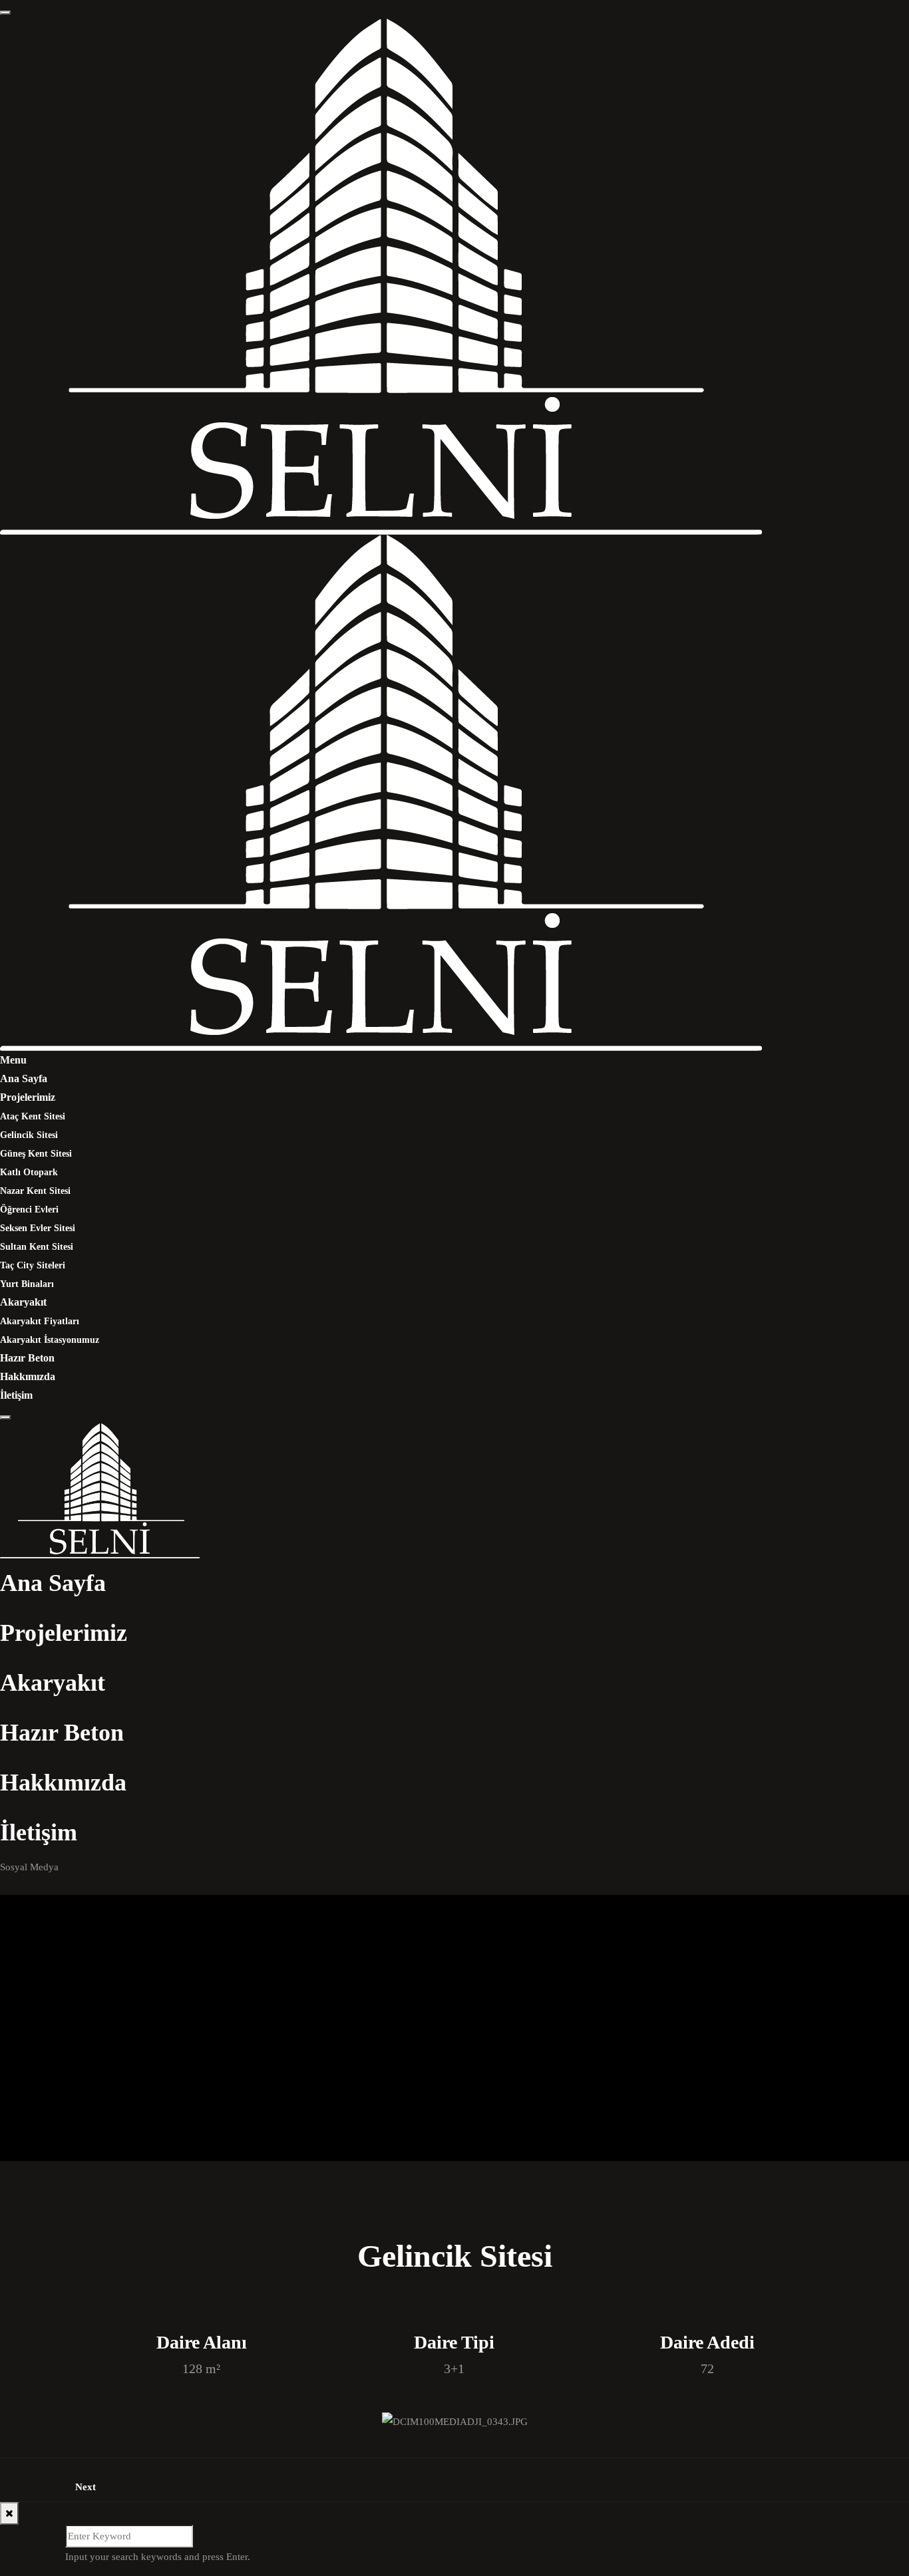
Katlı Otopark (29, 1172)
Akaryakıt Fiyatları (40, 1321)
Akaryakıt (23, 1302)
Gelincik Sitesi (29, 1135)
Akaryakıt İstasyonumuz (50, 1340)
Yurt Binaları (27, 1284)
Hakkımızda (28, 1376)
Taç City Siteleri (33, 1265)
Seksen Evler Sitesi (38, 1228)
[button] (95, 2421)
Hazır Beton (27, 1358)
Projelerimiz (28, 1097)
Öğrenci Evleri (29, 1210)
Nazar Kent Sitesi (35, 1191)
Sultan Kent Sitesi (37, 1247)
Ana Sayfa (24, 1078)
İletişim (16, 1395)
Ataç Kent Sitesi (33, 1116)
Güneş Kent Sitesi (36, 1154)
